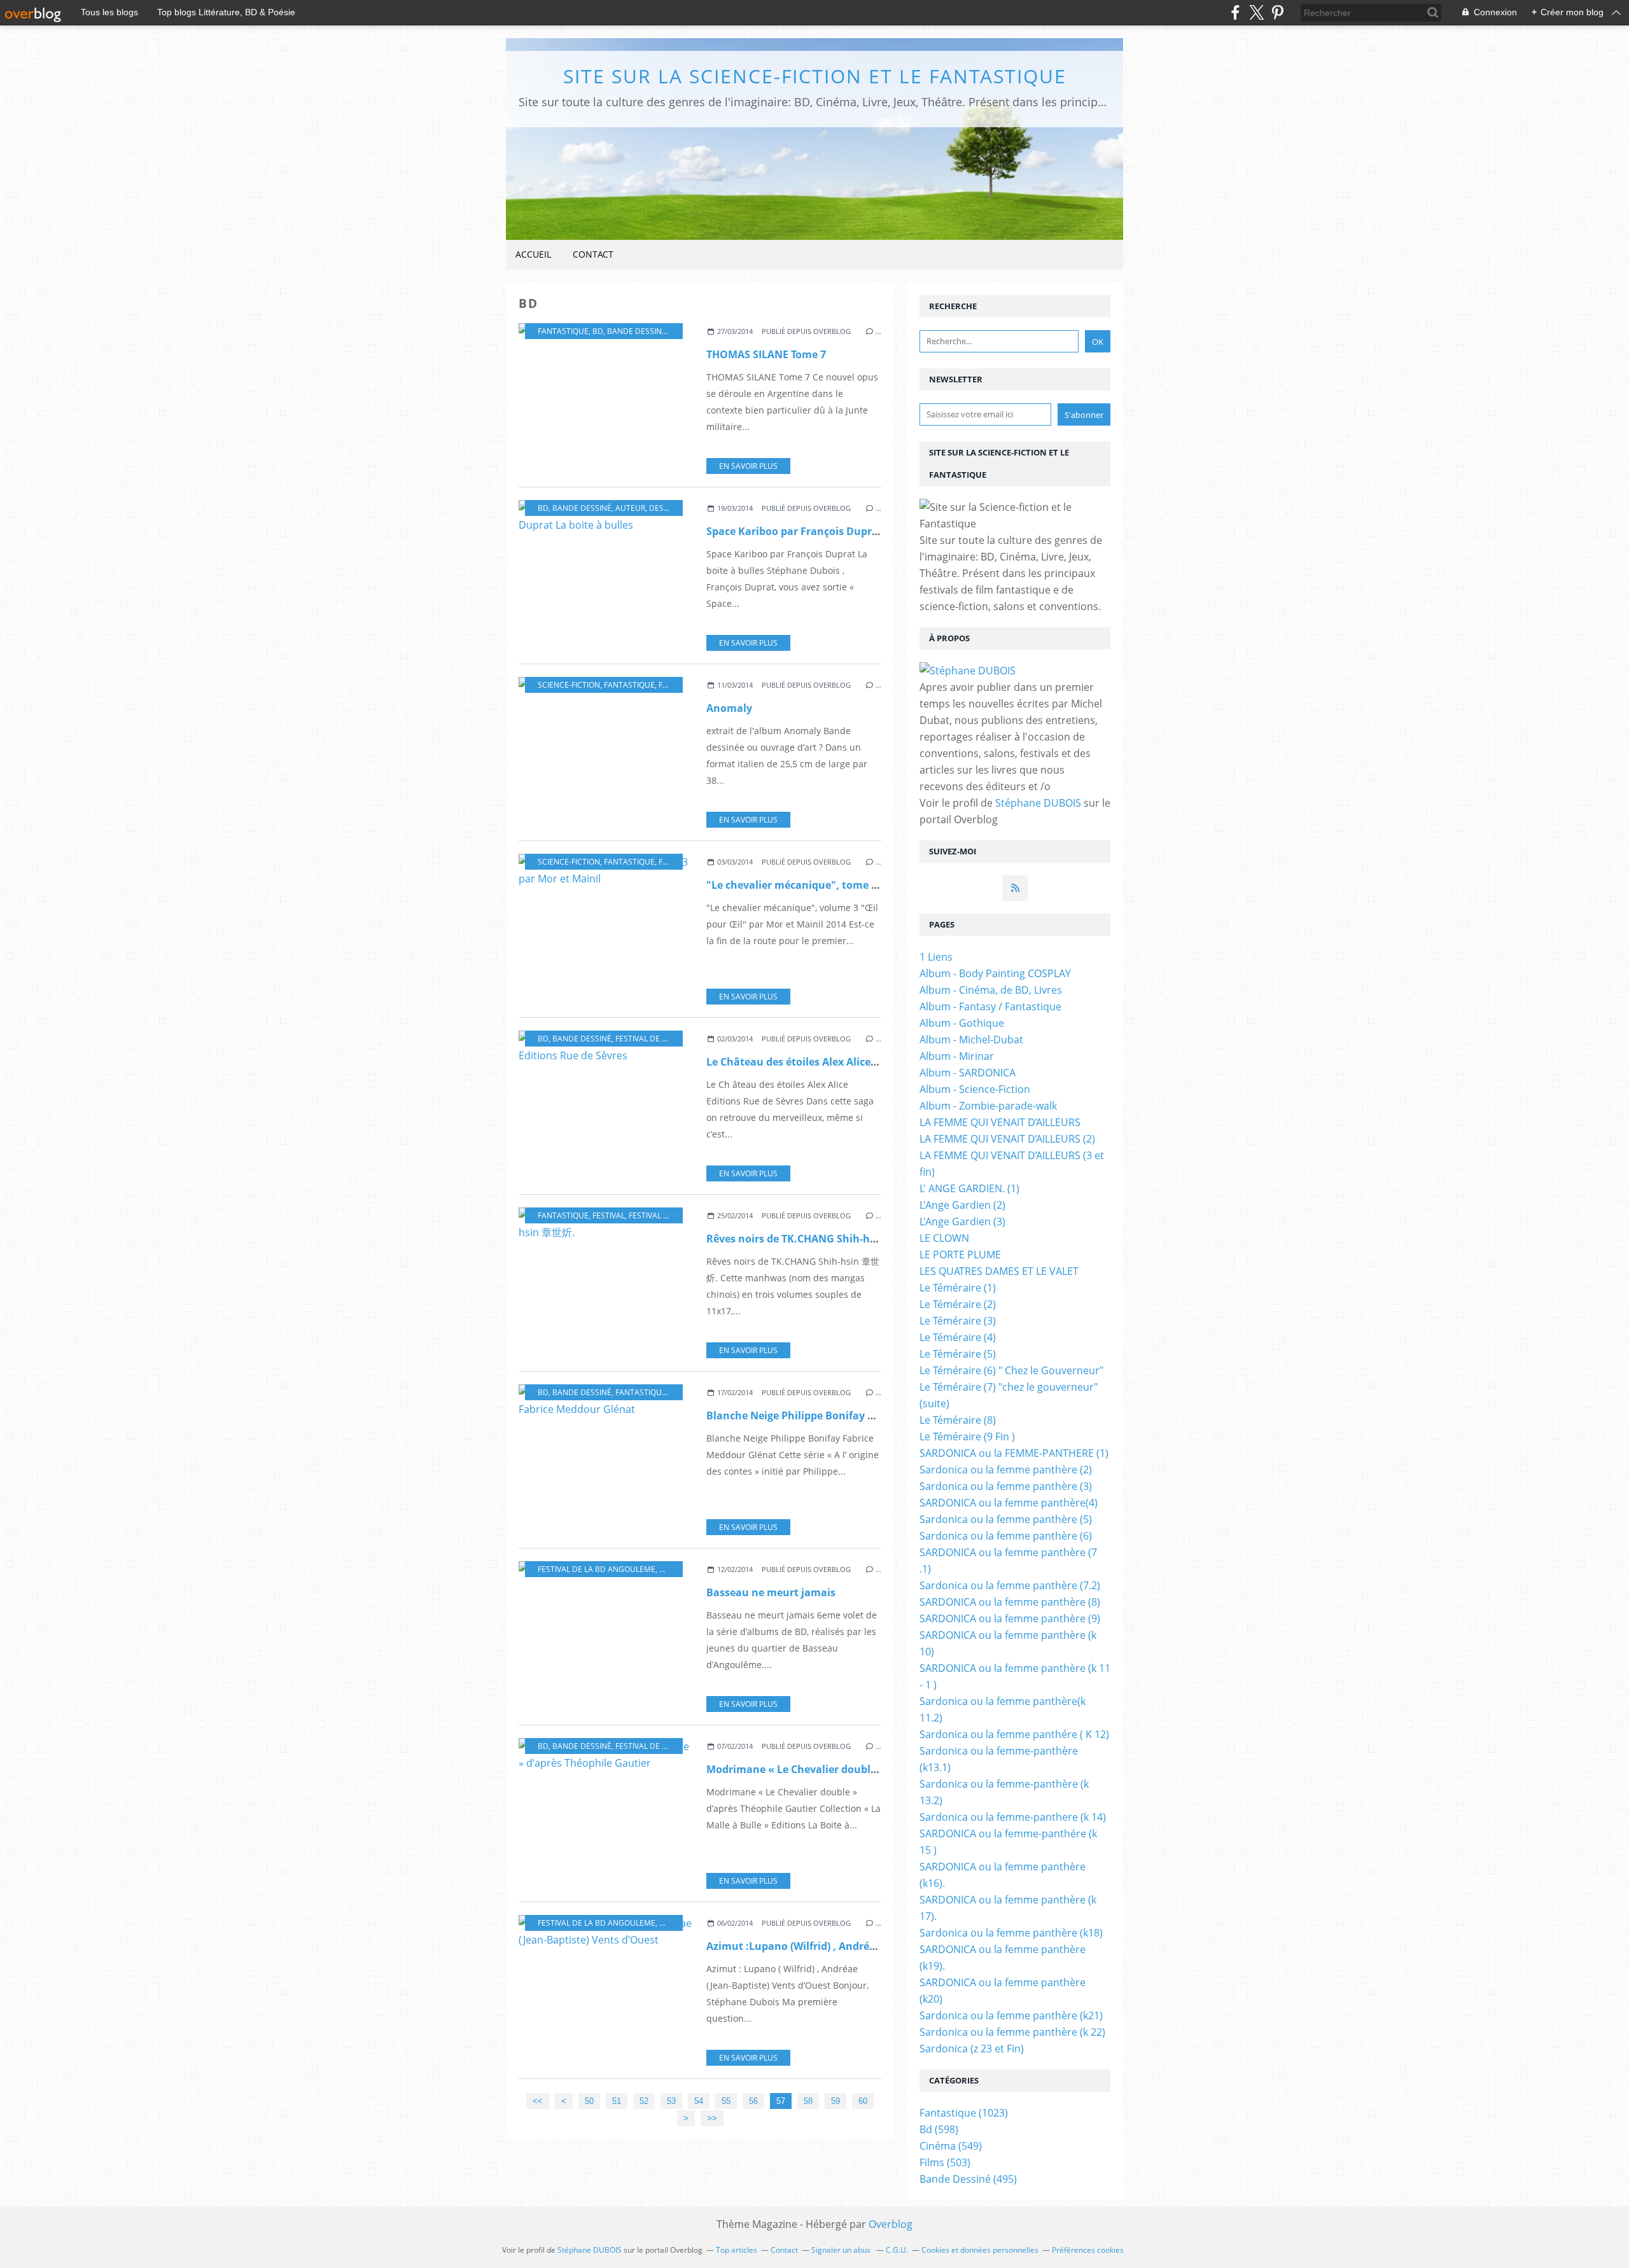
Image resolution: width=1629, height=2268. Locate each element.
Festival (609, 1215)
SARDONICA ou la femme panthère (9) (1010, 1618)
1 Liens (936, 957)
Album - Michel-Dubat (971, 1040)
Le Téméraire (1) (958, 1288)
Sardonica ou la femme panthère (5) (1006, 1519)
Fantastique (563, 331)
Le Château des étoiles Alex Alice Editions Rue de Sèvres (846, 1062)
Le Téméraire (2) (958, 1304)
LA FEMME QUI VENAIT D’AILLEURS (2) (1007, 1139)
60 (863, 2101)
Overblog (891, 2224)
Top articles (737, 2250)
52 (644, 2101)
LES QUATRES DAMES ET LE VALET (999, 1271)
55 (726, 2101)
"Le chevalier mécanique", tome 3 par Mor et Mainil (837, 885)
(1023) (964, 2113)
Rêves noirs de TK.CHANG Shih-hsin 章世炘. (814, 1239)
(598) (939, 2129)
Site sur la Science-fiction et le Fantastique (815, 76)
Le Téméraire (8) (958, 1420)
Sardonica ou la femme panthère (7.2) (1010, 1585)
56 (753, 2101)
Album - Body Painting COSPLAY (995, 973)
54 (699, 2101)
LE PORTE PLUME (960, 1255)
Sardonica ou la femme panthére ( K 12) (1014, 1734)
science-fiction (569, 685)
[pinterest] (1277, 12)
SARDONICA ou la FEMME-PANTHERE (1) (1014, 1453)
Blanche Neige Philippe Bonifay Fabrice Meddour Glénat (848, 1416)
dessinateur (675, 508)
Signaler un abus (842, 2250)
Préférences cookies (1088, 2250)
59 (835, 2101)
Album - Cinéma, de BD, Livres (991, 990)
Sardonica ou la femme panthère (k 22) (1012, 2032)
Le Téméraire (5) (958, 1354)
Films (669, 685)
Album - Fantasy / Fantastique (990, 1006)
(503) (945, 2162)
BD (598, 331)
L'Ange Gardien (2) (962, 1205)
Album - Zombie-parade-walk (988, 1106)
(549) (951, 2146)
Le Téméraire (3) (958, 1321)
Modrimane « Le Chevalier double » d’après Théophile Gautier (862, 1769)
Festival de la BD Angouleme (674, 1039)
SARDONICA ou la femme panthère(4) (1009, 1503)
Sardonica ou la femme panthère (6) (1006, 1536)
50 (589, 2101)
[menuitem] (533, 255)
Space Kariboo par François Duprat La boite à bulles (837, 531)
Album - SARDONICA (968, 1073)
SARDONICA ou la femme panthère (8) (1010, 1602)
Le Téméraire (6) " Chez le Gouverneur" (1011, 1370)
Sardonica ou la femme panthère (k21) (1011, 2015)
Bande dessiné (637, 331)
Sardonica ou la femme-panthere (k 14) (1013, 1817)
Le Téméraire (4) (958, 1337)
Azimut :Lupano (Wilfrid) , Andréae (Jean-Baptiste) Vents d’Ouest (869, 1946)
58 (808, 2101)
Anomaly (729, 708)
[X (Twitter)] (1256, 12)
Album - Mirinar (957, 1056)
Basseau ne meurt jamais (771, 1592)
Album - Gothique (962, 1023)
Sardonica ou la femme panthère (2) (1006, 1470)
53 (671, 2101)
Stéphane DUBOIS (1038, 803)
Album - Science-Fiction (975, 1089)
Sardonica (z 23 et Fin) (972, 2049)
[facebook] (1235, 12)
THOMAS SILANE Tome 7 (766, 354)
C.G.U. (897, 2250)
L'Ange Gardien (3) (962, 1221)
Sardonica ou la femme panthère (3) (1006, 1486)
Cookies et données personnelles (980, 2250)
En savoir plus (748, 466)
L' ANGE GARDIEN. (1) (969, 1188)
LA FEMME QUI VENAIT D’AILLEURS (1000, 1122)
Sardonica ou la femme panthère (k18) (1011, 1933)
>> (712, 2118)
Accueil (533, 254)
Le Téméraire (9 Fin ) (967, 1437)
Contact (593, 254)
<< (538, 2101)
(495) (968, 2179)
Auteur (630, 508)
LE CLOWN (944, 1238)
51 (617, 2101)
